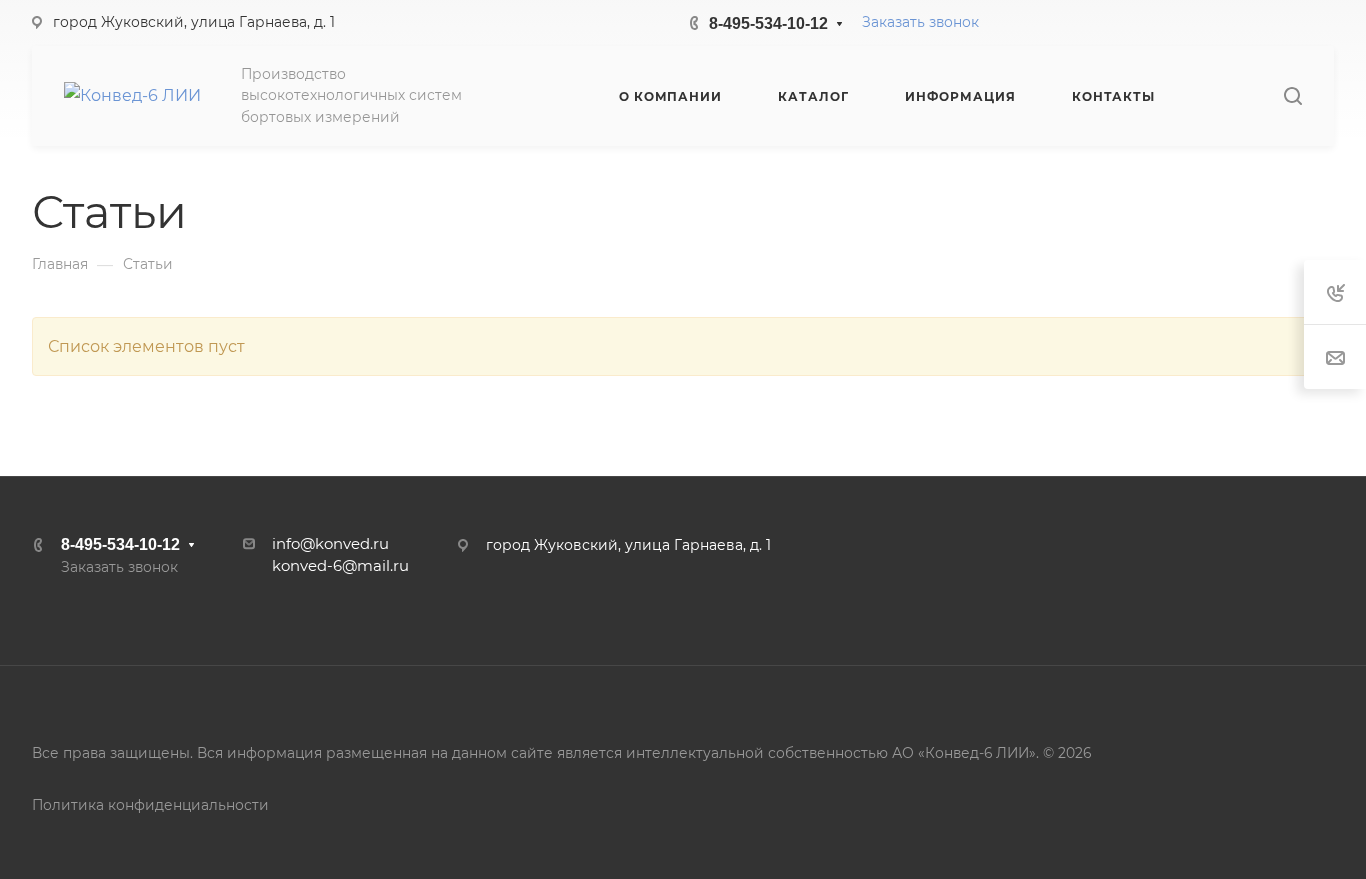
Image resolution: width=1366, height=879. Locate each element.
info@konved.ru (330, 544)
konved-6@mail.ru (340, 566)
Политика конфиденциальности (150, 805)
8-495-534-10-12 (768, 23)
